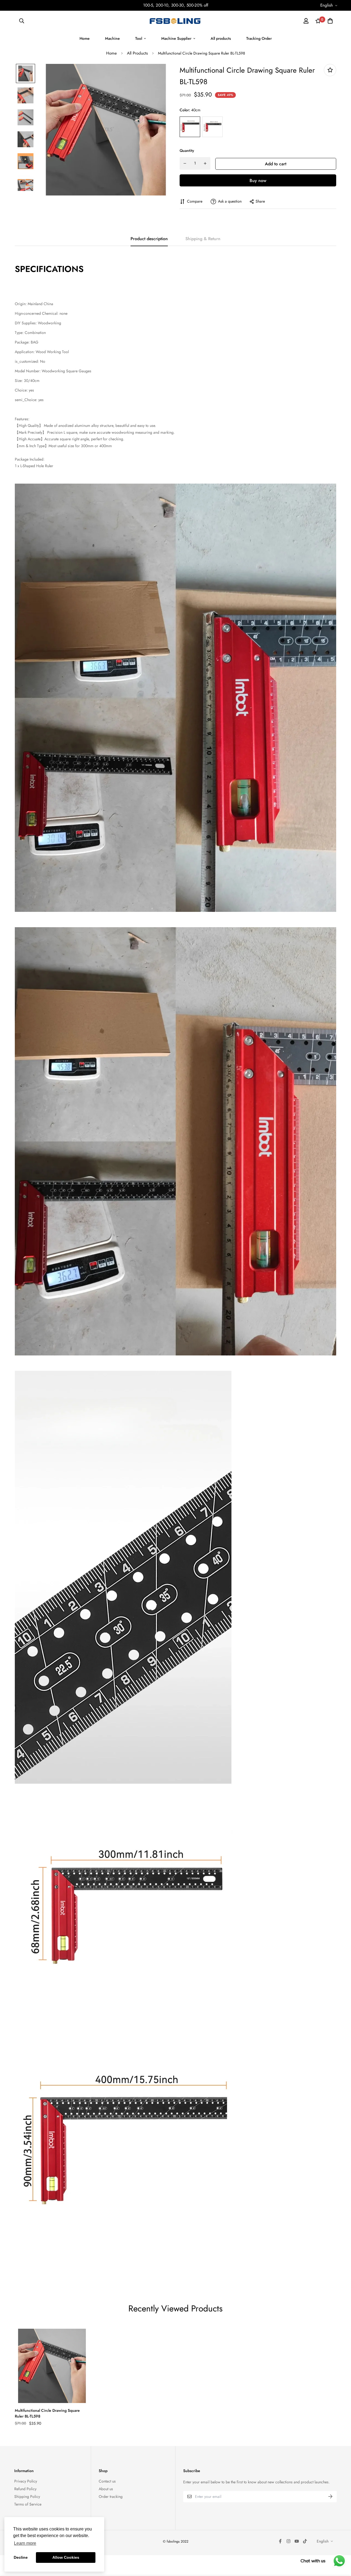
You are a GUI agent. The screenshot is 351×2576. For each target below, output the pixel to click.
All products (221, 38)
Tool (139, 38)
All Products (137, 53)
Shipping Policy (27, 2496)
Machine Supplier (176, 38)
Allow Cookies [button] (66, 2557)
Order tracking (111, 2496)
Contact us (107, 2481)
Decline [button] (21, 2557)
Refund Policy (25, 2489)
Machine (112, 38)
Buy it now (258, 180)
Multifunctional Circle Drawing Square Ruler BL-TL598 (47, 2413)
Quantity (187, 151)
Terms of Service (28, 2504)
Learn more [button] (25, 2543)
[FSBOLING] (175, 21)
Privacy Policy (26, 2481)
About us (106, 2489)
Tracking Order (259, 38)
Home (85, 38)
